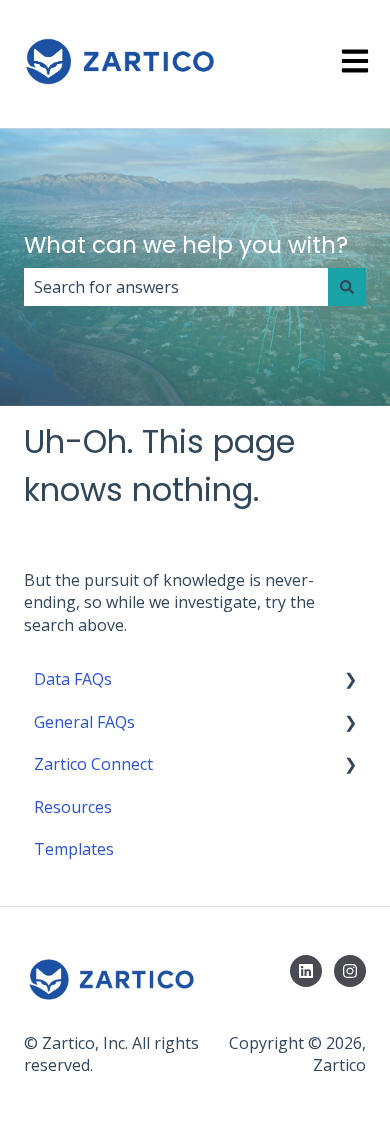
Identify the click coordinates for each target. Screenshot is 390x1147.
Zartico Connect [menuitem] (93, 764)
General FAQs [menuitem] (84, 722)
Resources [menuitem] (73, 807)
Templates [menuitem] (74, 849)
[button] (350, 680)
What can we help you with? (186, 245)
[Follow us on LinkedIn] (306, 971)
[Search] (347, 287)
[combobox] (176, 287)
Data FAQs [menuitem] (73, 679)
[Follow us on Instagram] (350, 971)
